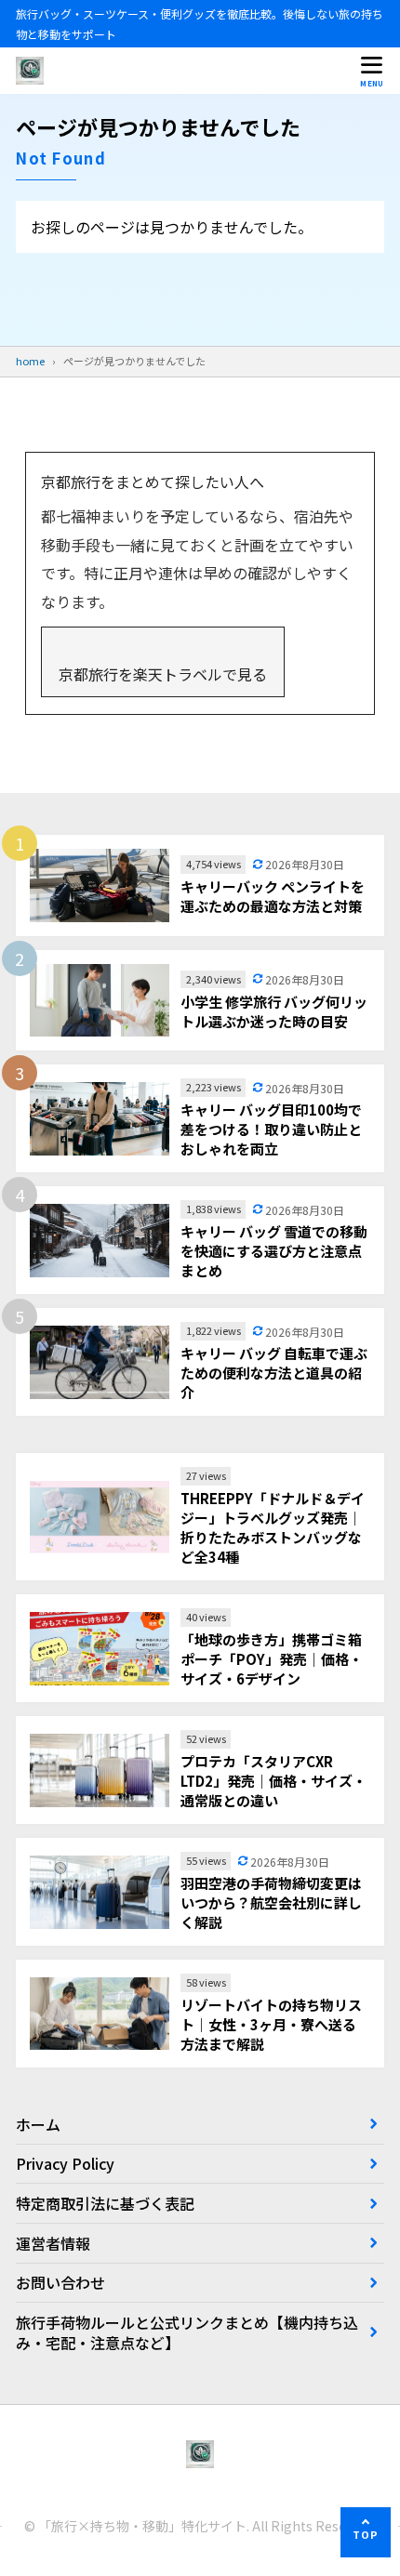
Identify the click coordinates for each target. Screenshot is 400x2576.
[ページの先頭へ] (366, 2532)
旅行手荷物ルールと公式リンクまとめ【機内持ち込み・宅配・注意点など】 (187, 2332)
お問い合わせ (60, 2282)
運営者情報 (53, 2243)
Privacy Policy (65, 2163)
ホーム (38, 2124)
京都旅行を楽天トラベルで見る (163, 674)
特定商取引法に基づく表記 (105, 2203)
